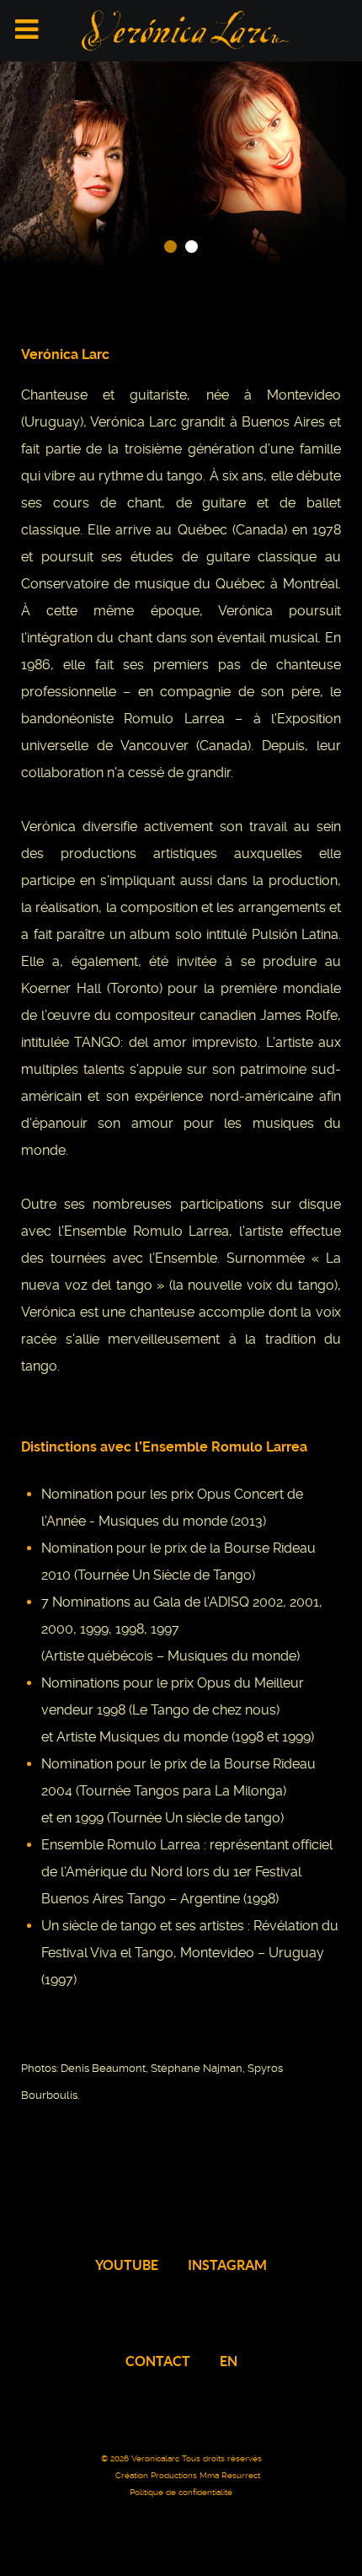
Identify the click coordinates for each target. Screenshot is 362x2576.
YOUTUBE (127, 2265)
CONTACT (158, 2361)
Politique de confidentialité (181, 2492)
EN (229, 2361)
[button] (170, 247)
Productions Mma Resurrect (205, 2475)
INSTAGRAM (227, 2265)
